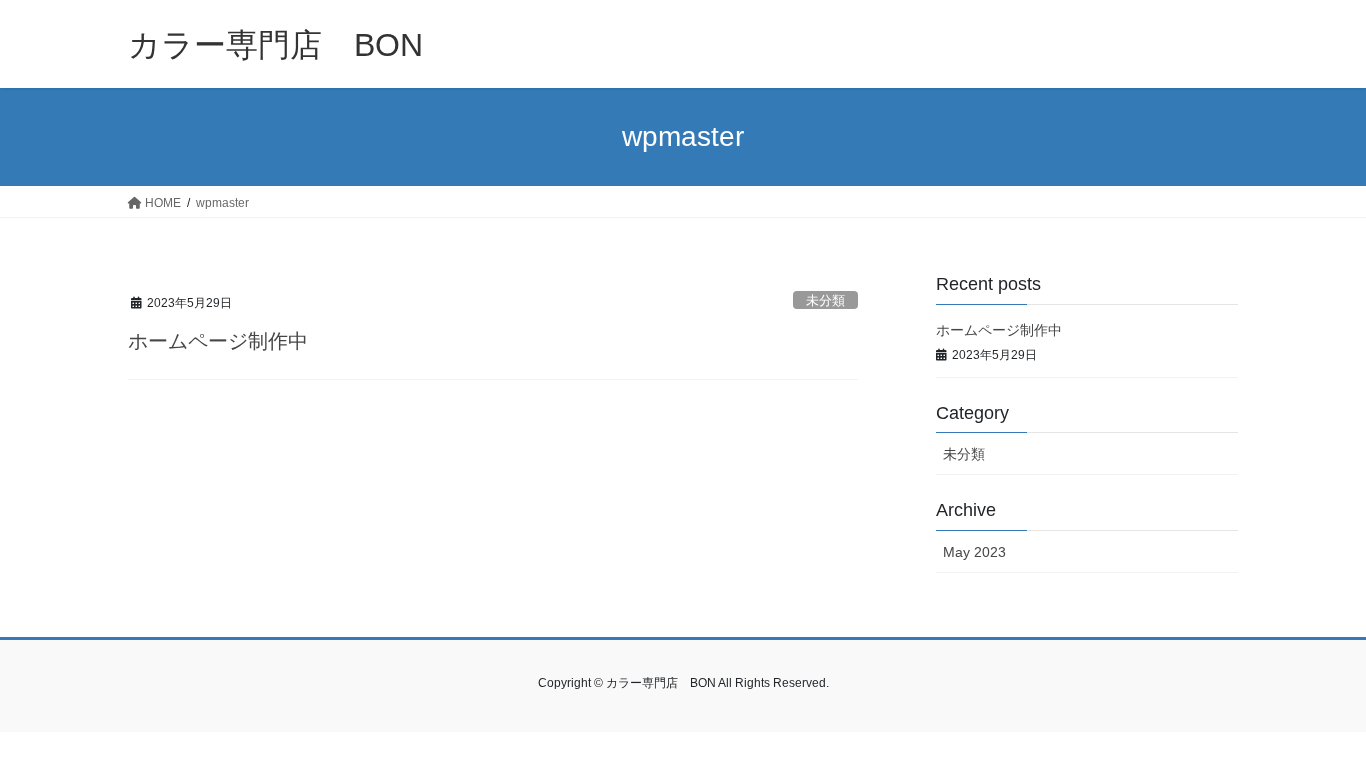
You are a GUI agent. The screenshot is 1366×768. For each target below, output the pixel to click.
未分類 (825, 300)
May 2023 (974, 552)
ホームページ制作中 (218, 341)
